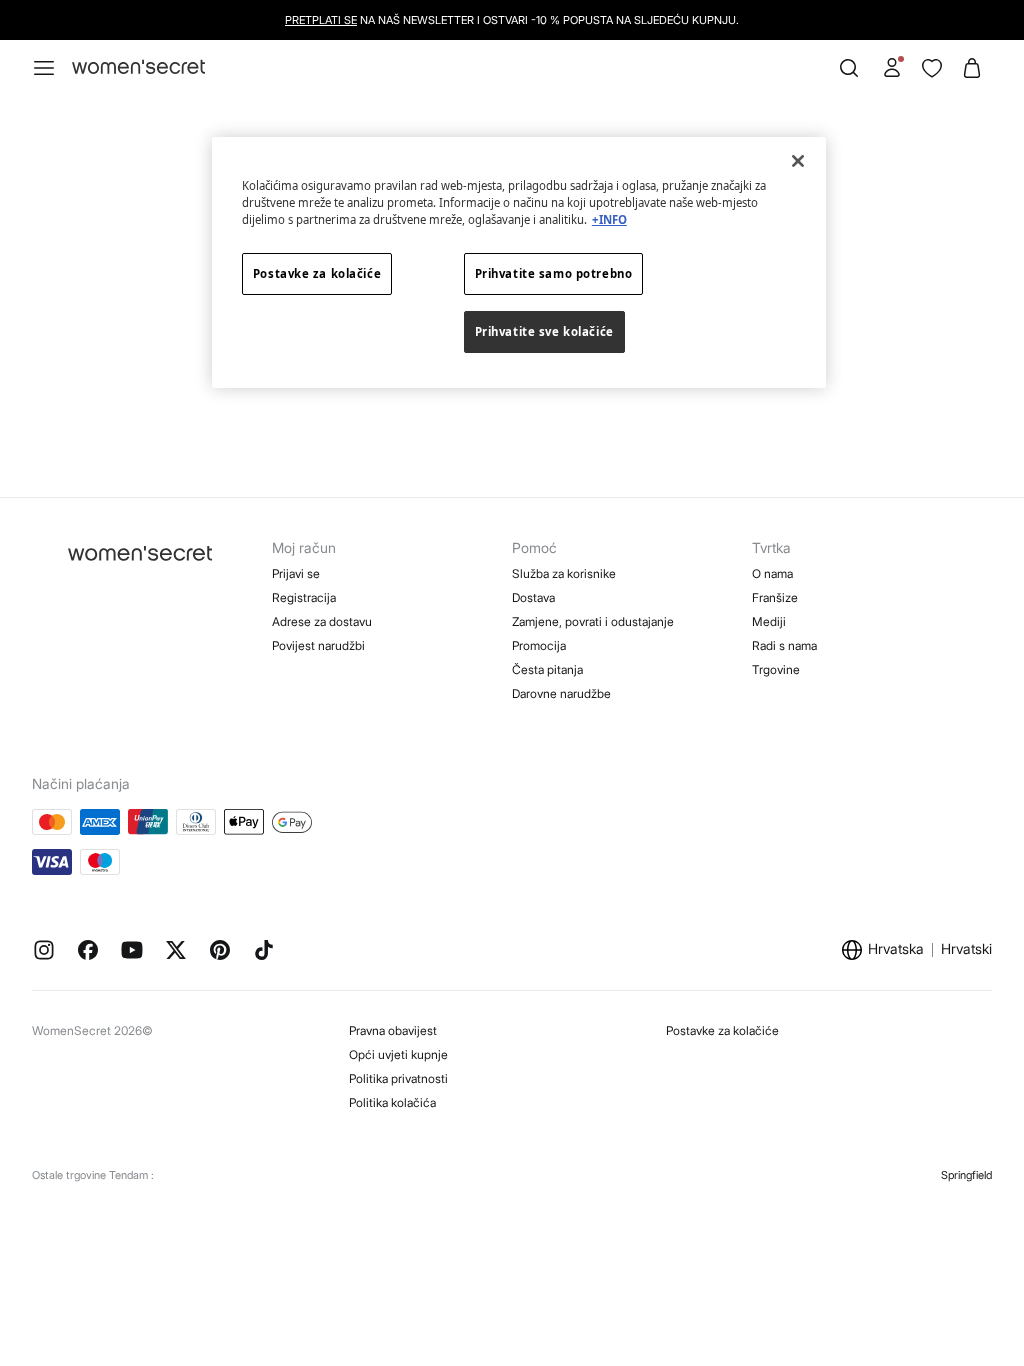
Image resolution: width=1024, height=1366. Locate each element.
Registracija (304, 597)
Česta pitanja (547, 669)
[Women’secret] (138, 67)
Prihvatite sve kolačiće (544, 331)
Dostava (533, 597)
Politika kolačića (392, 1102)
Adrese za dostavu (322, 621)
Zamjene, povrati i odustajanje (593, 621)
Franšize (775, 597)
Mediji (769, 621)
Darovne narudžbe (561, 693)
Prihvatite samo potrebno (554, 273)
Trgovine (776, 669)
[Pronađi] (849, 68)
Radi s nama (784, 645)
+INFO (609, 219)
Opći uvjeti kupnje (398, 1054)
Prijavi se (296, 573)
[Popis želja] (932, 68)
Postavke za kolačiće (722, 1030)
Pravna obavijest (393, 1030)
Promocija (539, 645)
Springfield (966, 1175)
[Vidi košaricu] (972, 68)
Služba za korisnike (564, 573)
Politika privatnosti (398, 1078)
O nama (772, 573)
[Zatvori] (798, 161)
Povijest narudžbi (318, 645)
